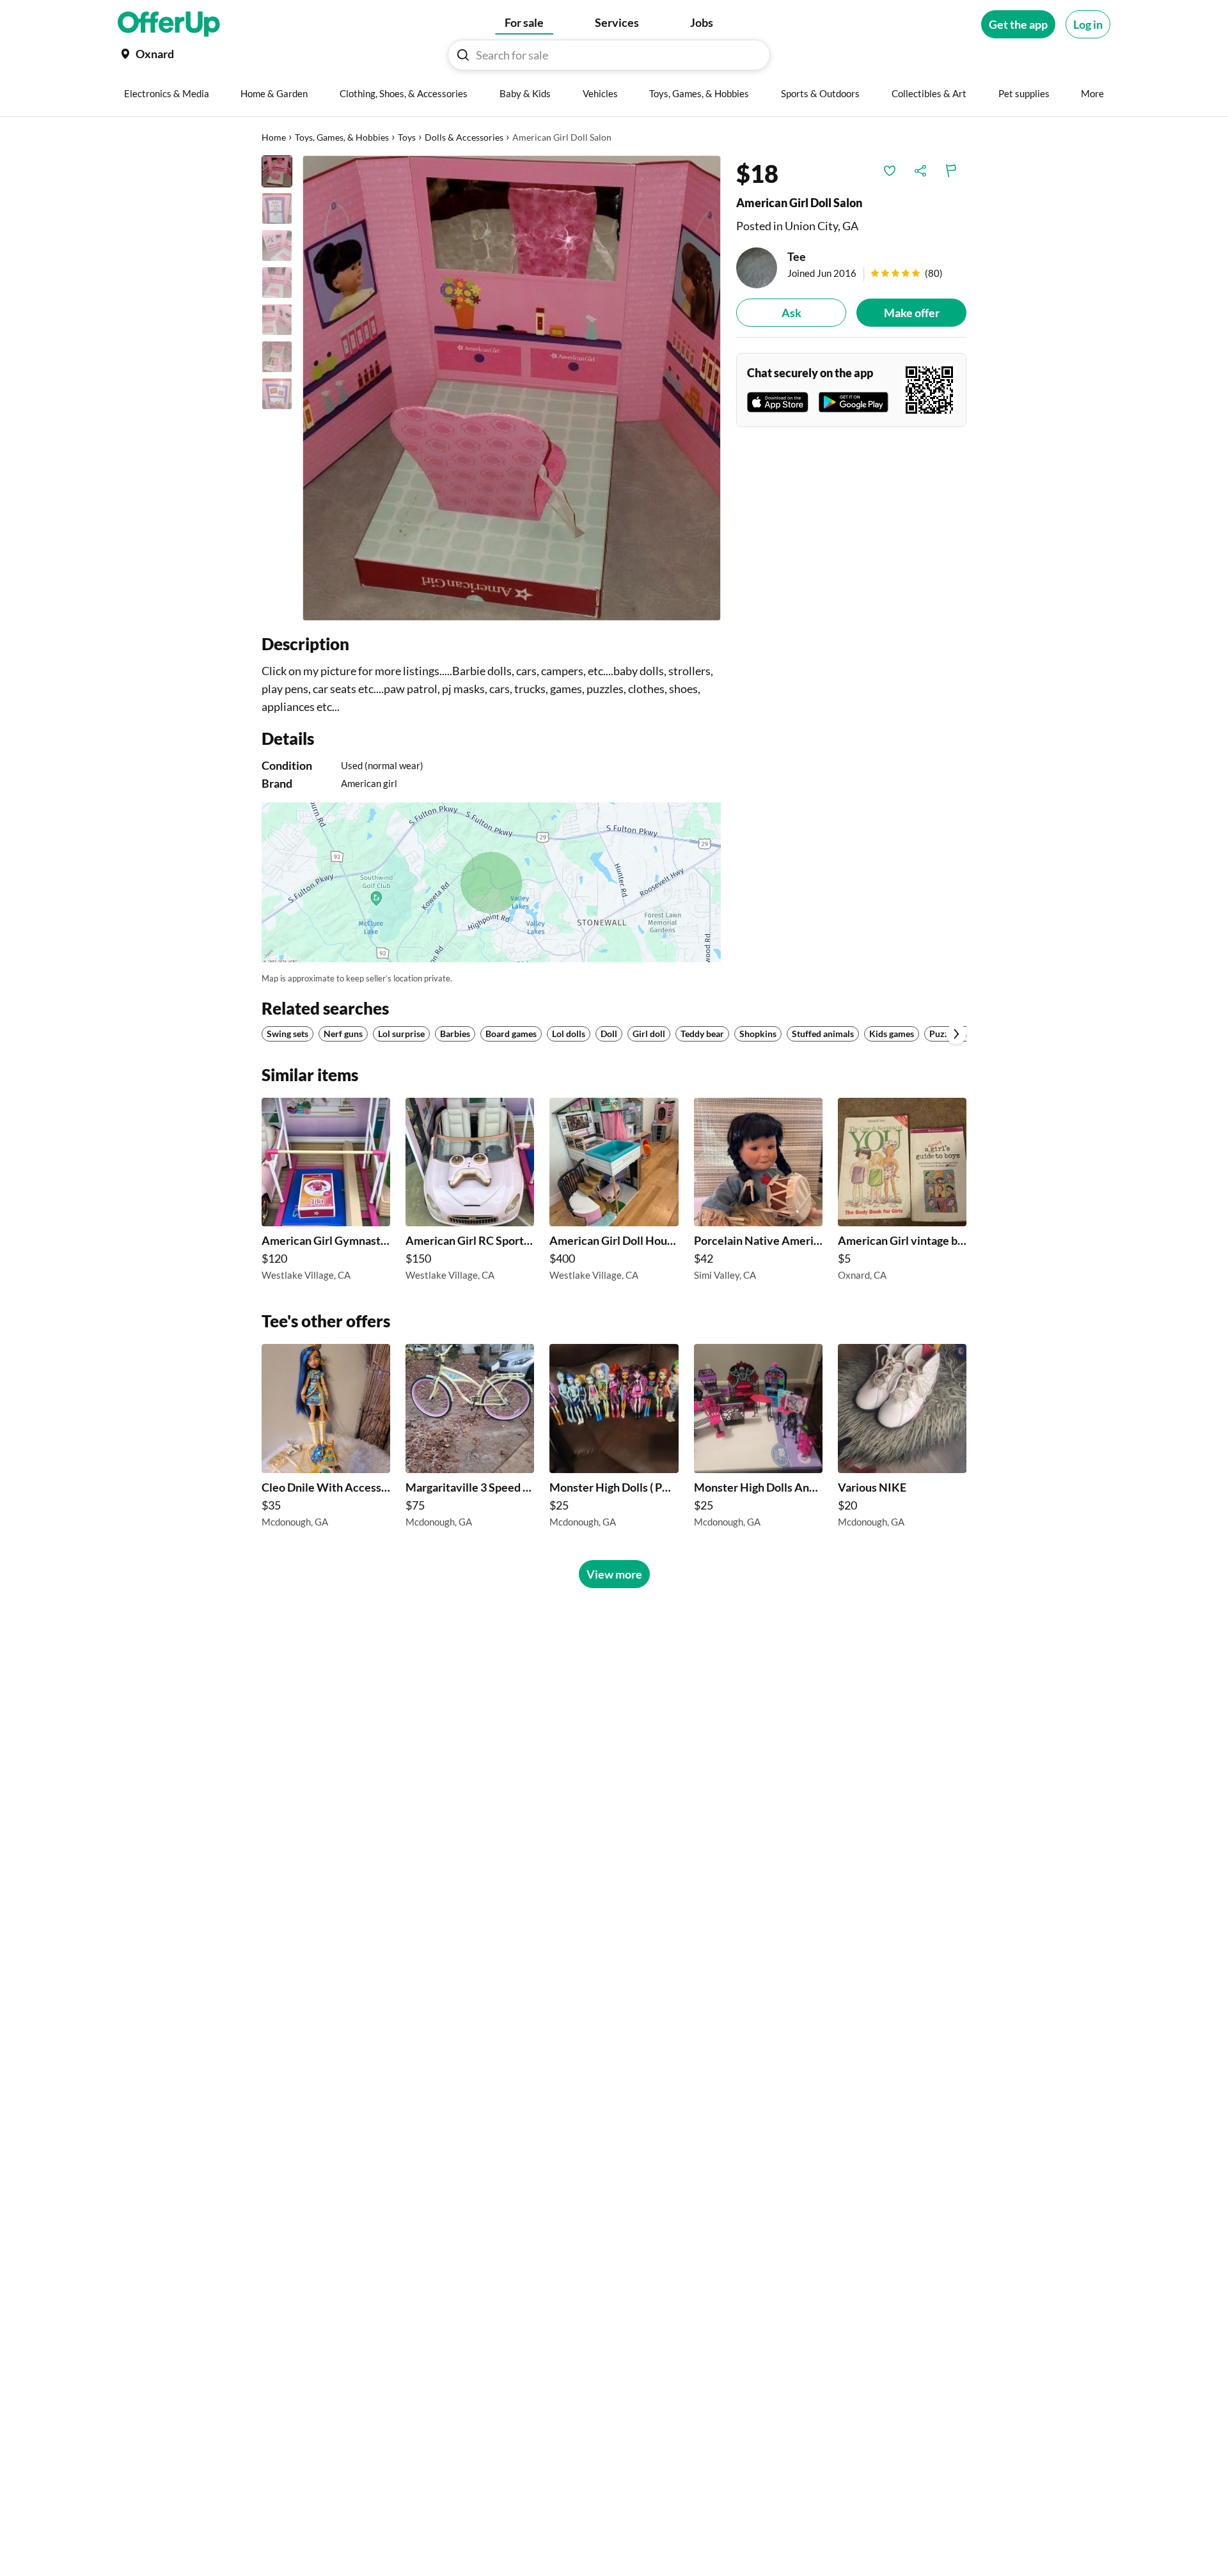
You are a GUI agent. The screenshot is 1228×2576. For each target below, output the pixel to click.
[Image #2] (277, 208)
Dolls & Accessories (464, 137)
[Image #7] (277, 394)
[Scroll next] (956, 1034)
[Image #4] (277, 283)
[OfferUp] (169, 24)
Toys (407, 137)
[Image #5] (277, 320)
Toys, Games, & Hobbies (342, 137)
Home (274, 137)
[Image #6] (277, 357)
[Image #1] (277, 171)
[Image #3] (277, 246)
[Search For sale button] (463, 55)
